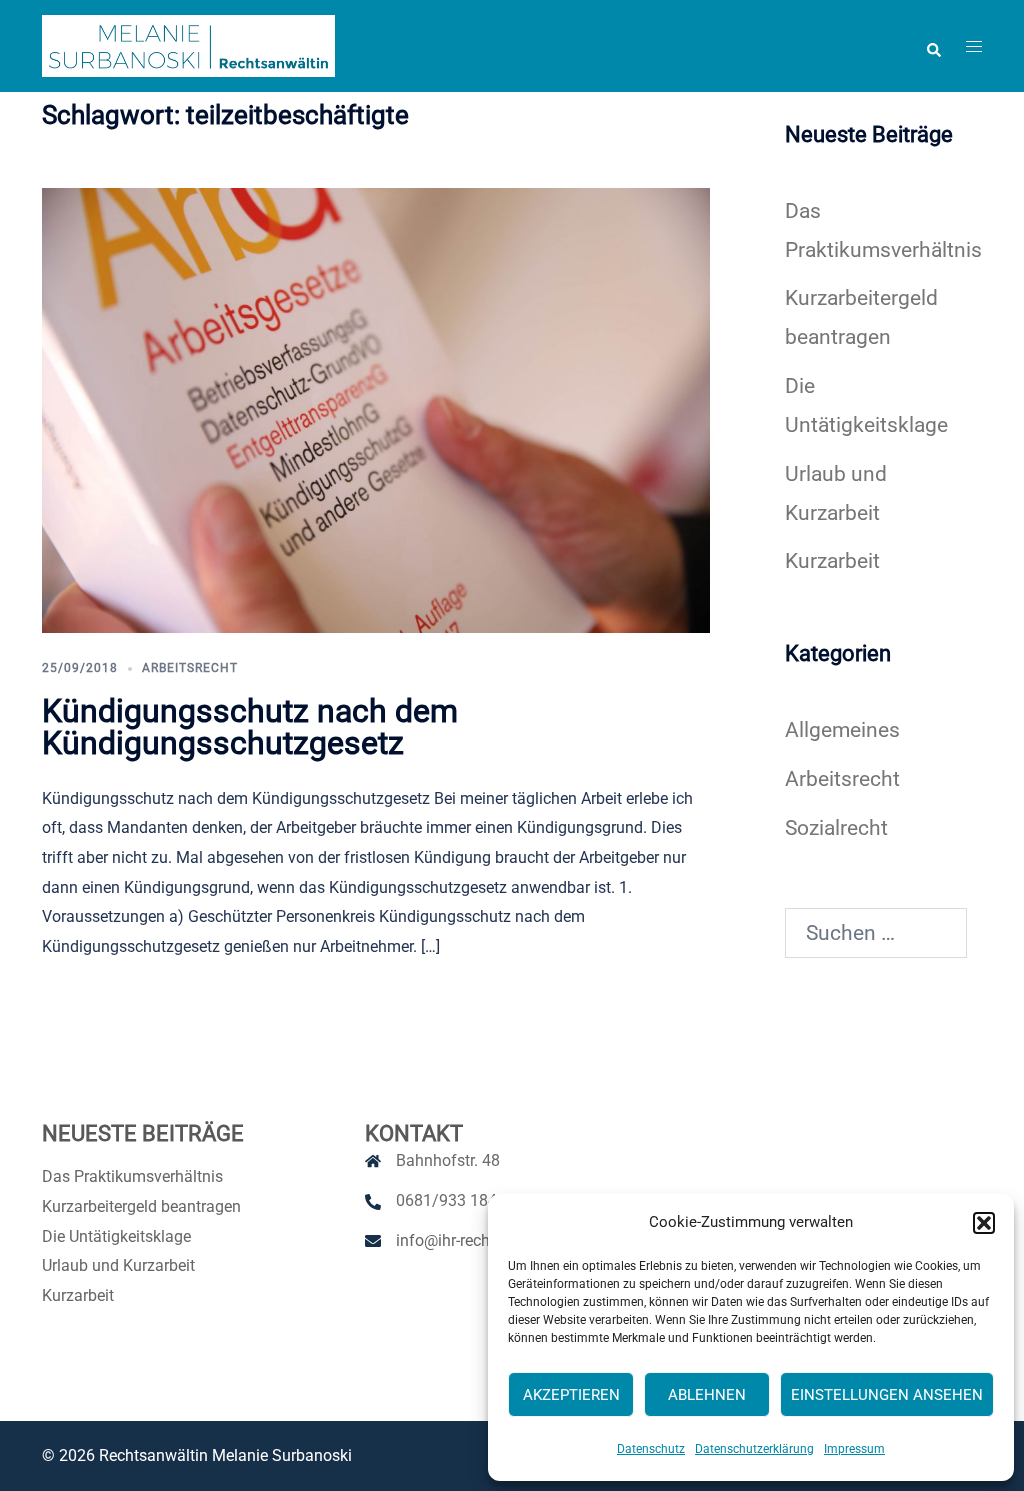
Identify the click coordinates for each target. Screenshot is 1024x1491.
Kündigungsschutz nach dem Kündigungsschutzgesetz (250, 727)
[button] (984, 1223)
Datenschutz (651, 1449)
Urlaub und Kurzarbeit (118, 1265)
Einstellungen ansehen (887, 1395)
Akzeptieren (571, 1395)
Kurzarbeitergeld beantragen (141, 1206)
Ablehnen (707, 1395)
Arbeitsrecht (190, 668)
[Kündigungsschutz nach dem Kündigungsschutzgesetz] (376, 409)
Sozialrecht (836, 828)
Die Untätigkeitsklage (116, 1236)
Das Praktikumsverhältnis (132, 1176)
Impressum (854, 1449)
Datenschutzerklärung (754, 1449)
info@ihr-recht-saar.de (473, 1240)
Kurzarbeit (832, 561)
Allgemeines (842, 730)
